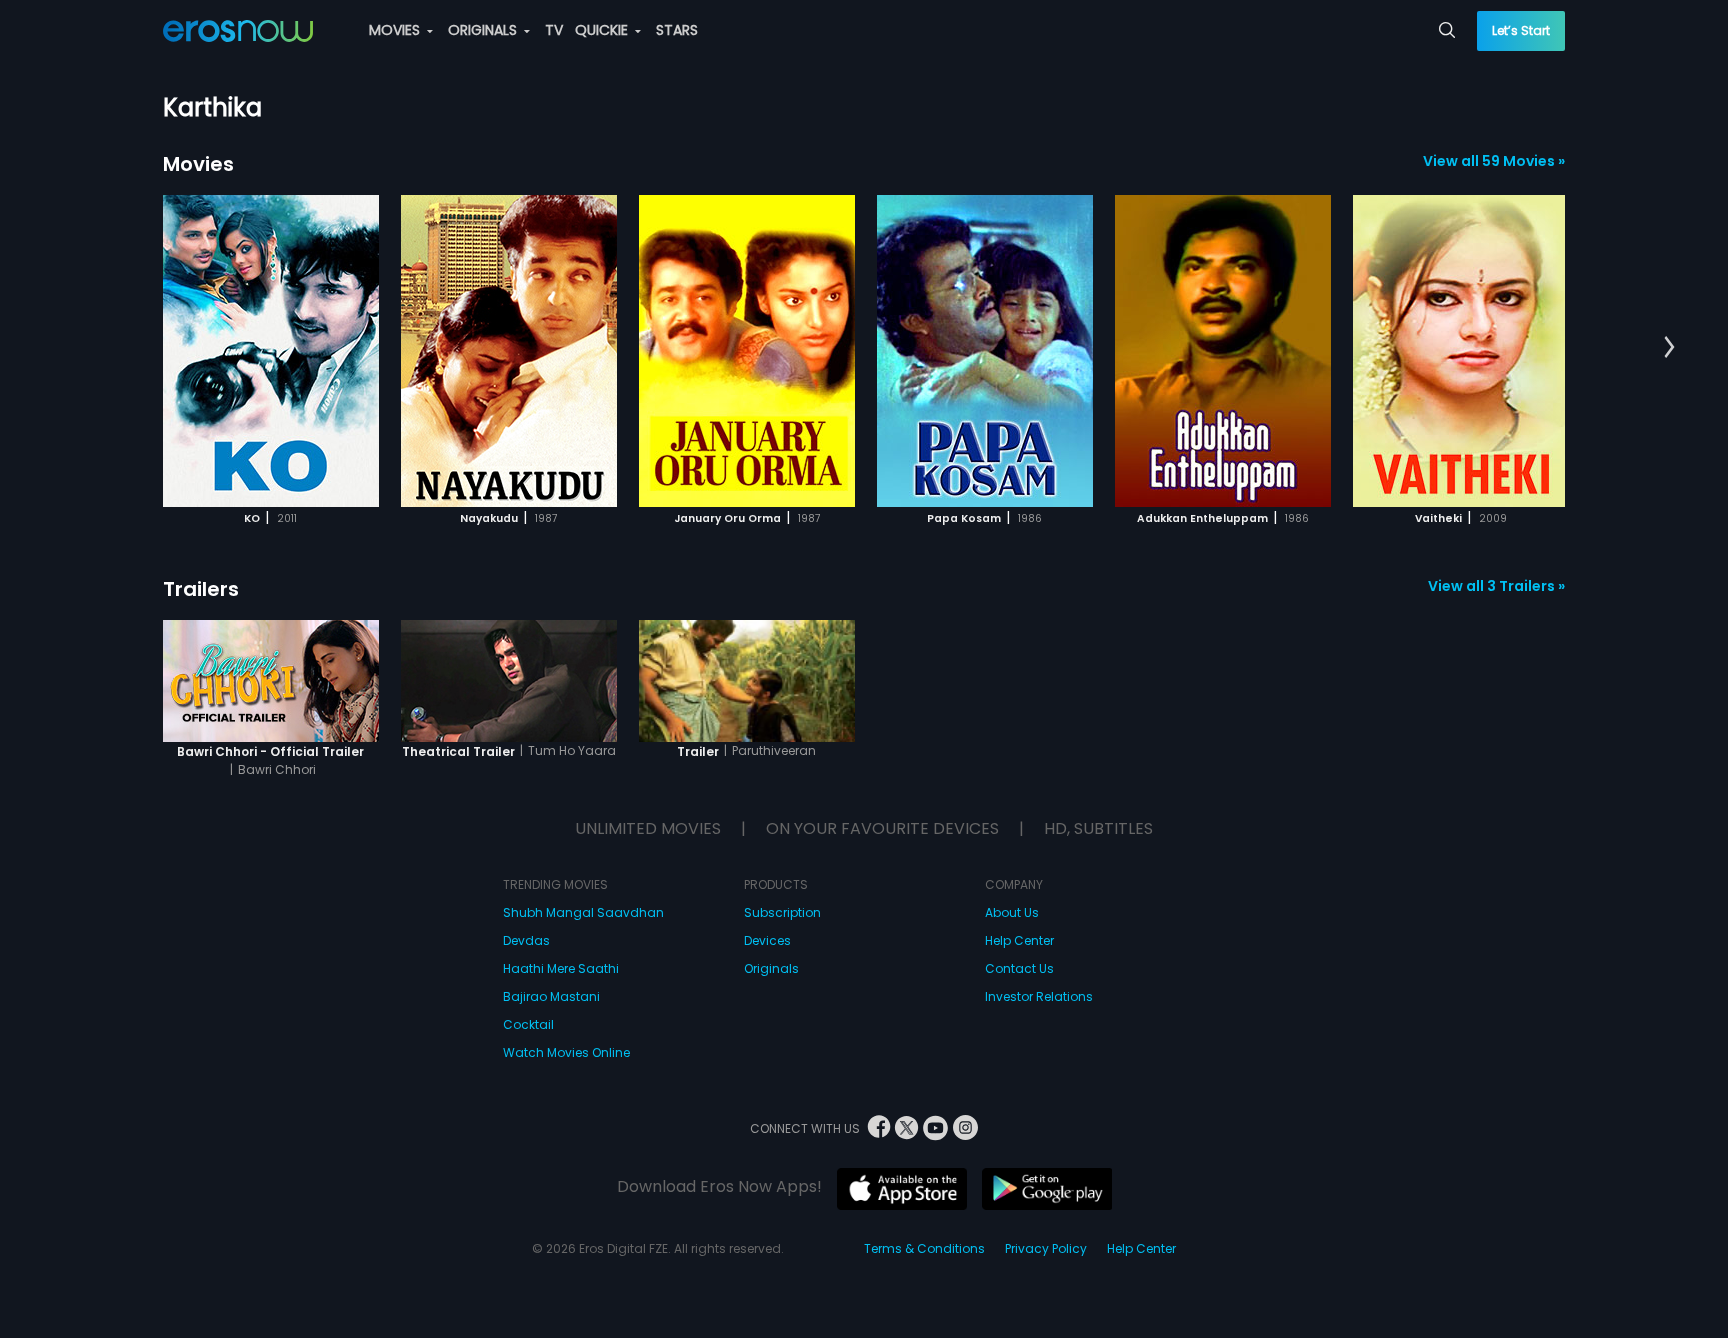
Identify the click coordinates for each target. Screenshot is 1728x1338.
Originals (771, 968)
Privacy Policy (1046, 1248)
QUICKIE (603, 30)
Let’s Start (1521, 30)
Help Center (1019, 940)
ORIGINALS (484, 30)
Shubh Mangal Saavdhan (583, 912)
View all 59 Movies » (1494, 161)
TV (554, 30)
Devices (767, 940)
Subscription (782, 912)
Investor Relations (1039, 996)
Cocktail (528, 1024)
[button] (1669, 348)
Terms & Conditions (924, 1248)
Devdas (526, 940)
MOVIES (396, 30)
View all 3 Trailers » (1496, 586)
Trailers (201, 589)
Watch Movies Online (566, 1052)
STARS (677, 30)
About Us (1012, 912)
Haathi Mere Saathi (561, 968)
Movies (198, 164)
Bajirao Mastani (551, 996)
